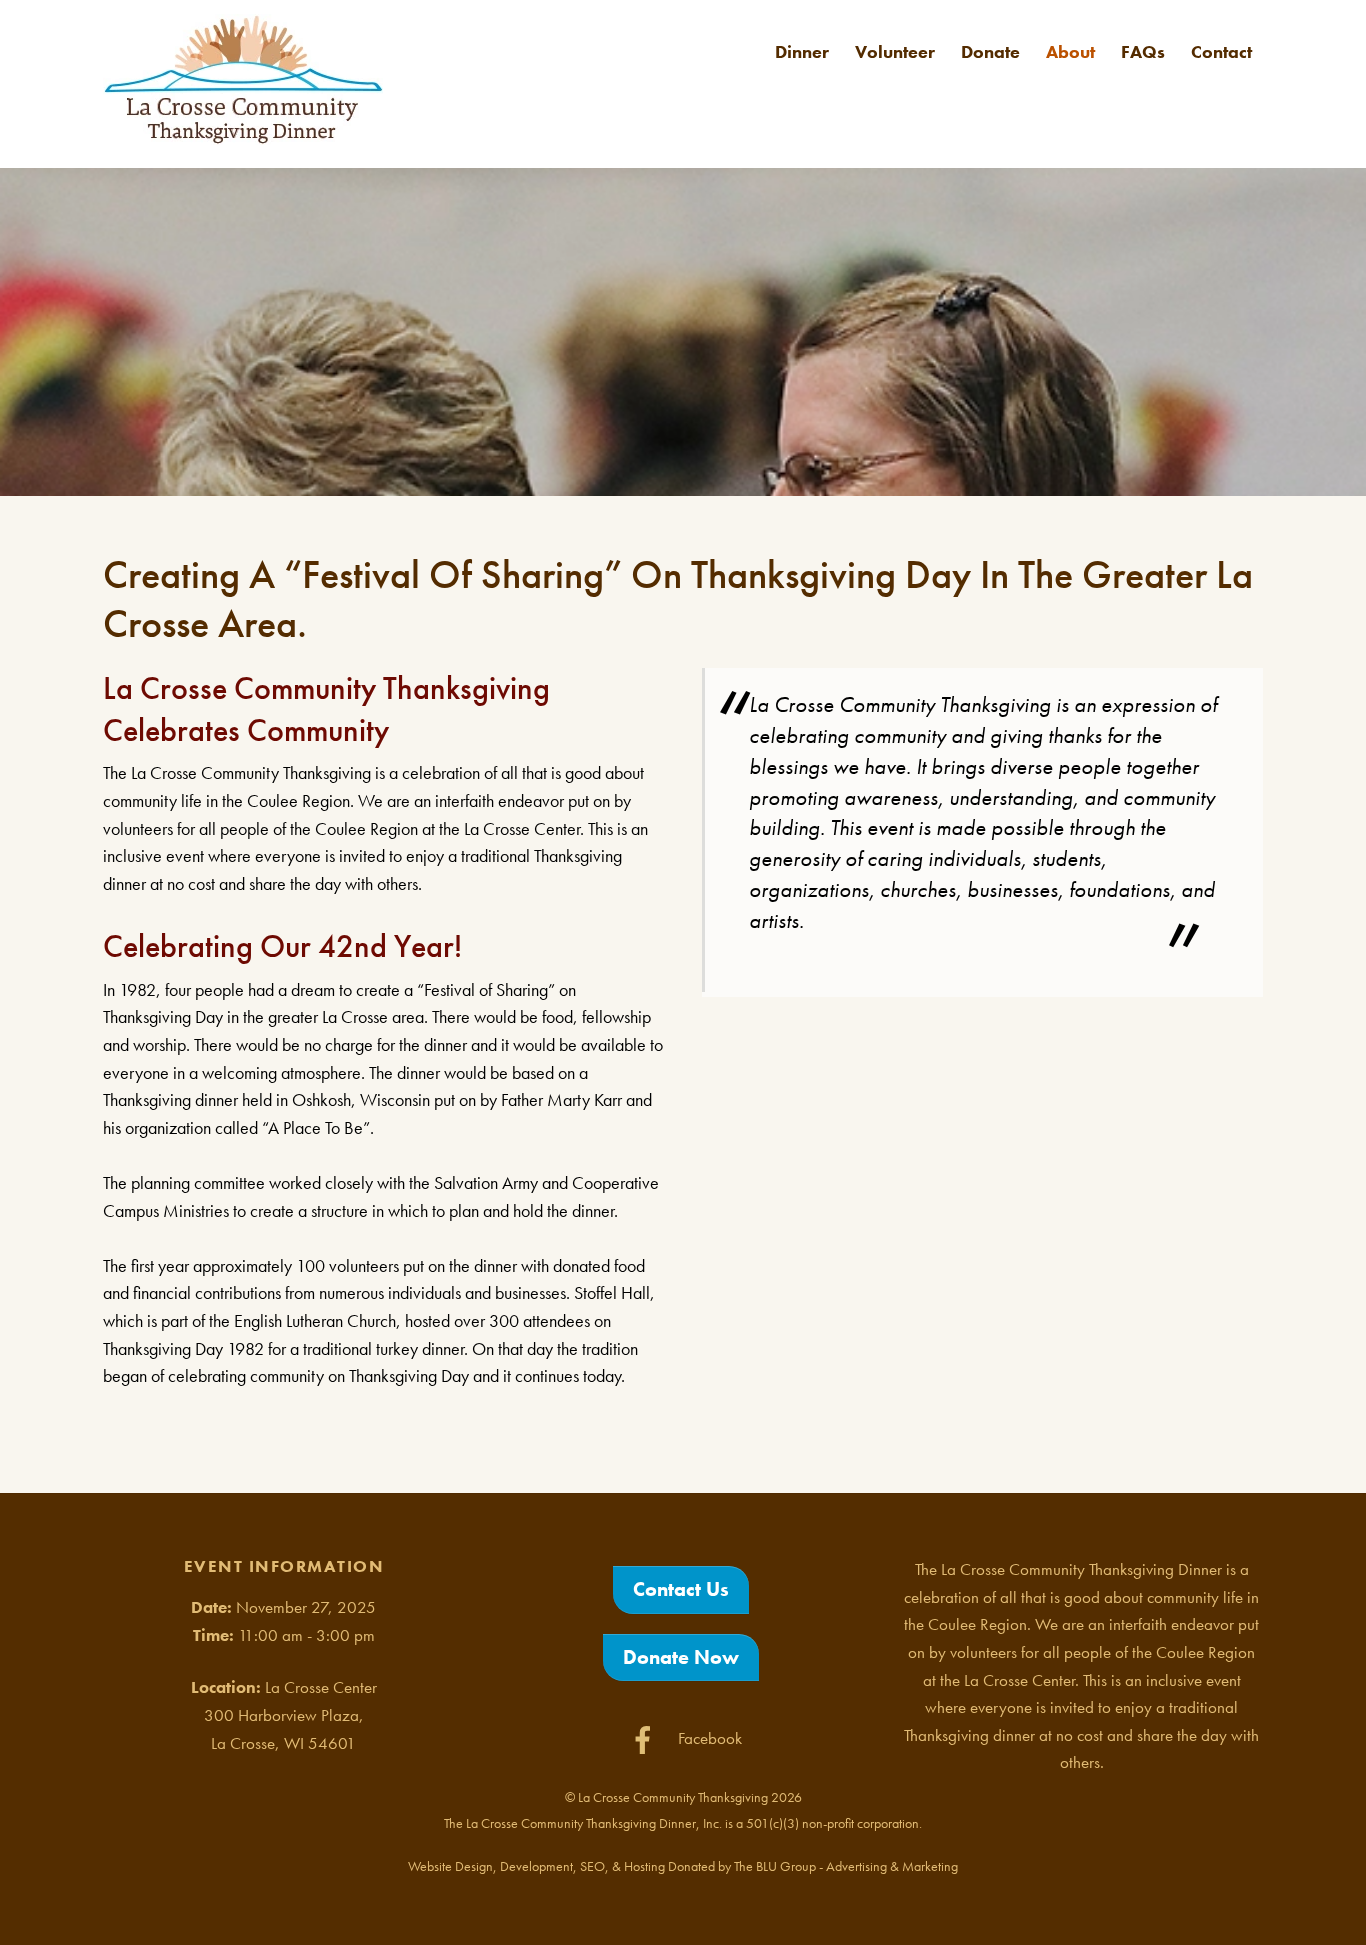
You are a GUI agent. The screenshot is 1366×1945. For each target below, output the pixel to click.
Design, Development (514, 1866)
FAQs (1143, 52)
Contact (1221, 52)
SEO (592, 1866)
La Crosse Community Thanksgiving (673, 1797)
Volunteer (895, 52)
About (1070, 52)
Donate (990, 52)
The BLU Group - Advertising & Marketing (846, 1866)
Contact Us (681, 1589)
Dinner (802, 52)
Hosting (644, 1866)
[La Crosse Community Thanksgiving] (243, 134)
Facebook (708, 1738)
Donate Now (681, 1657)
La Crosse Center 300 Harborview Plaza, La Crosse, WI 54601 (290, 1715)
